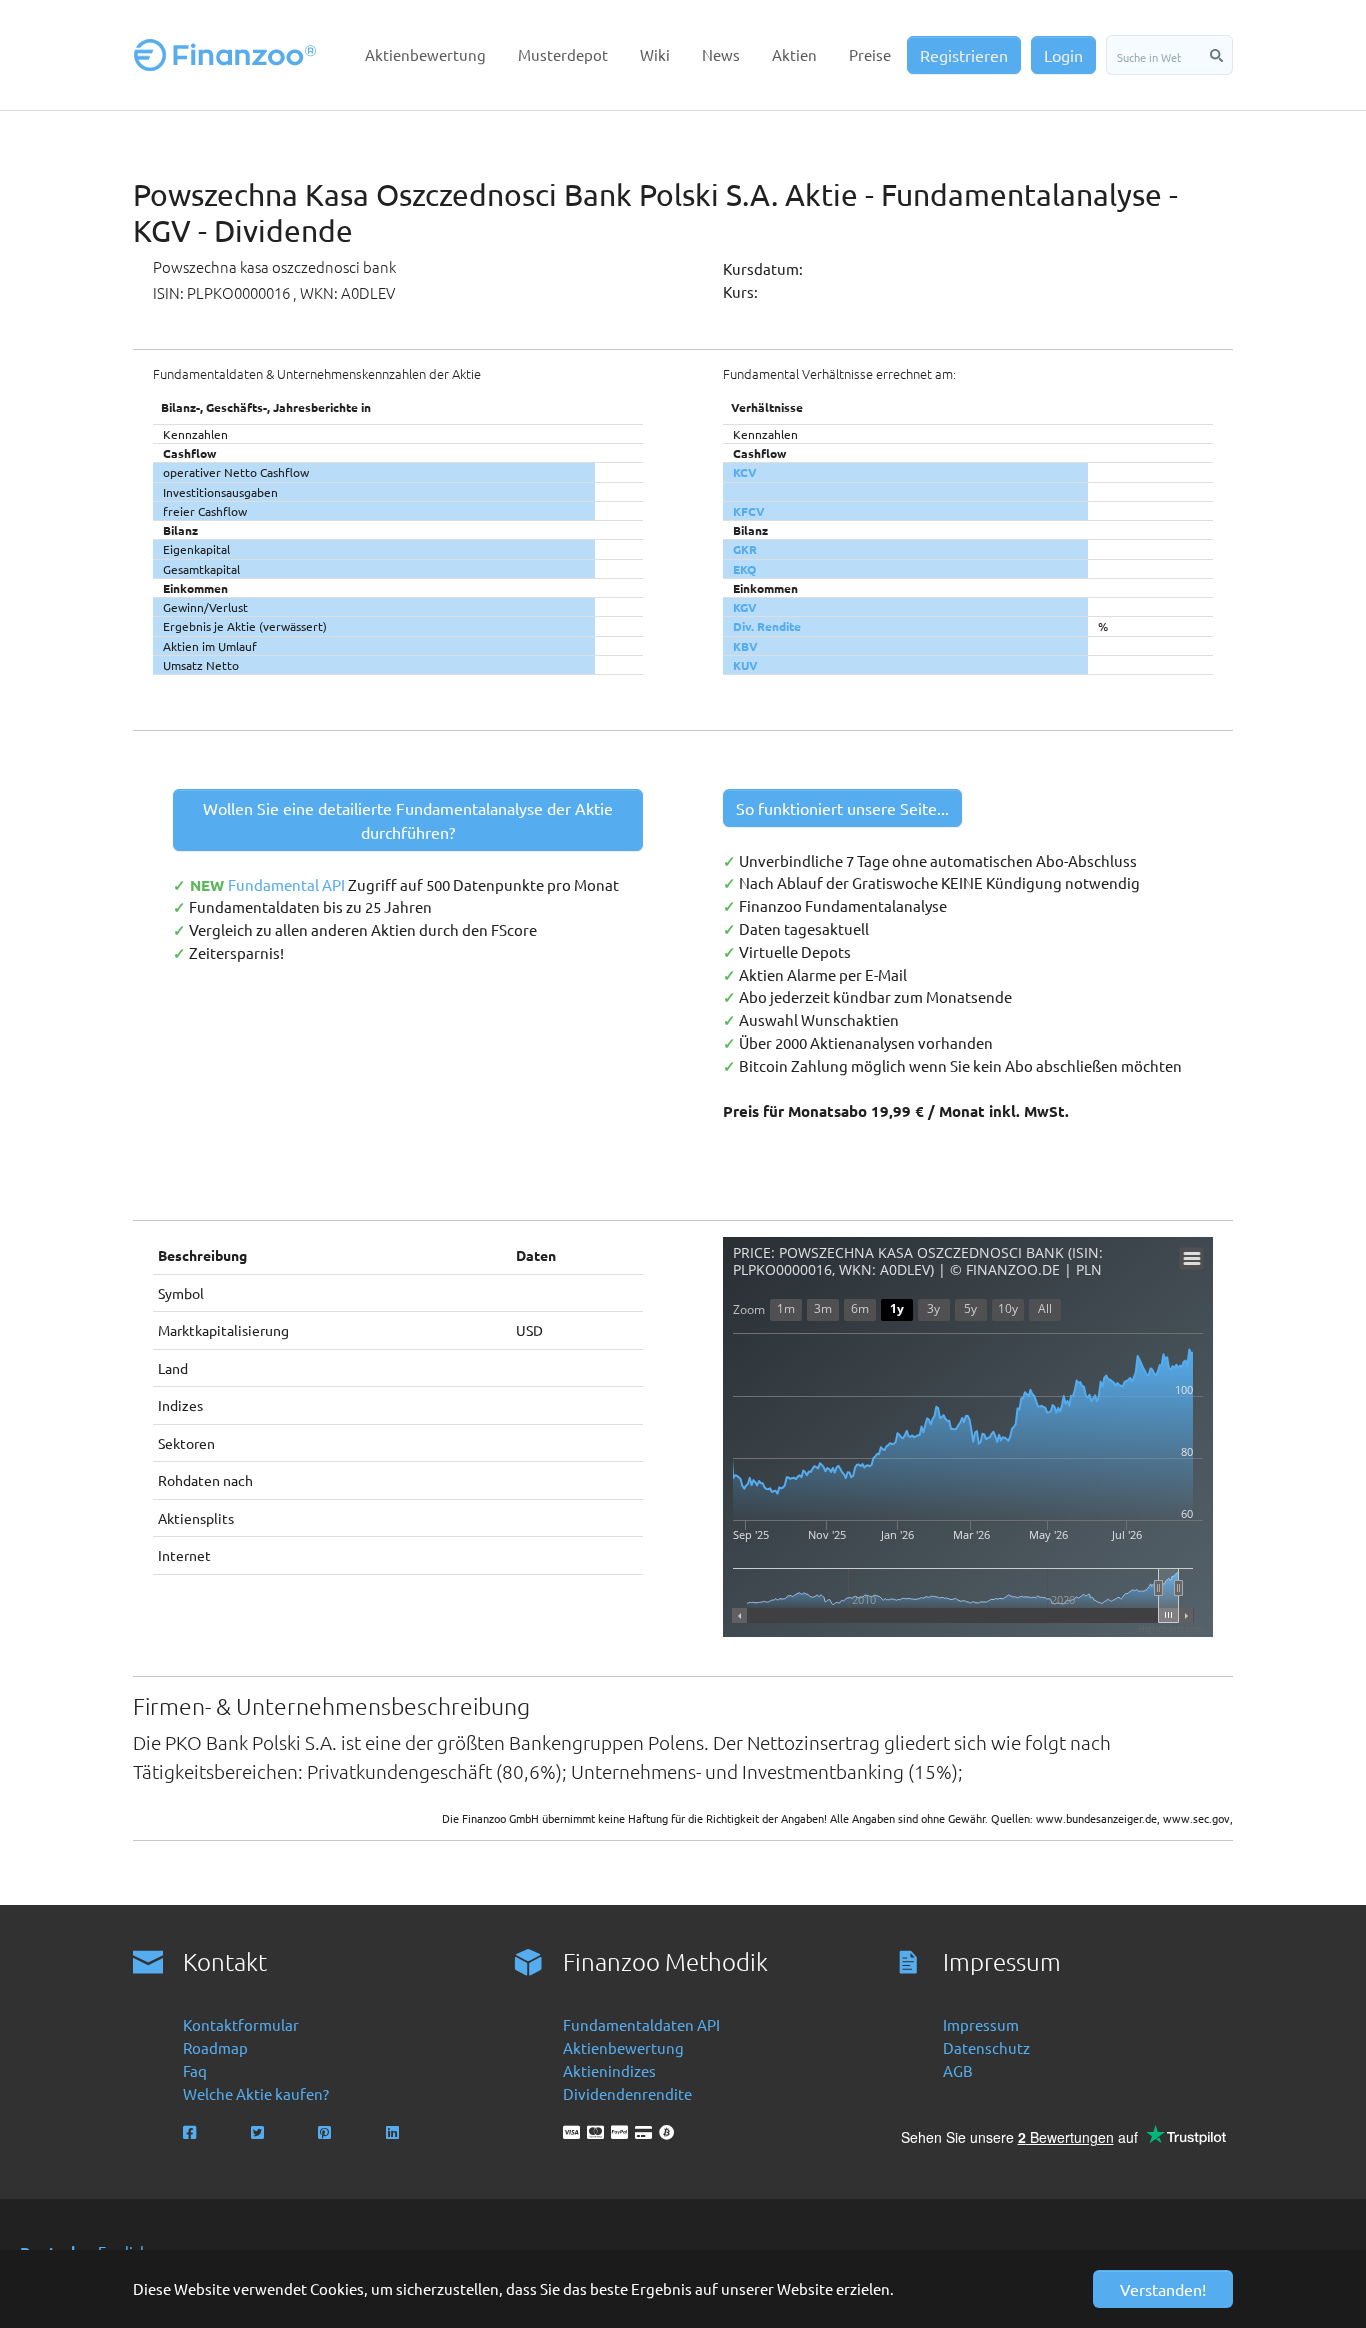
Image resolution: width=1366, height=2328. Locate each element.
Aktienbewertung (623, 2047)
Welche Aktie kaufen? (256, 2093)
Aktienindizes (609, 2070)
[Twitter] (259, 2132)
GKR (745, 549)
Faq (195, 2070)
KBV (745, 646)
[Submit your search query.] (1216, 55)
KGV (745, 607)
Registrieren (964, 55)
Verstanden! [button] (1163, 2289)
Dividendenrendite (627, 2093)
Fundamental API (288, 884)
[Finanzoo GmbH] (229, 55)
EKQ (744, 569)
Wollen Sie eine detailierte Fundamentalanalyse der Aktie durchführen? (408, 820)
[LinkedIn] (394, 2132)
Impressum (981, 2024)
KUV (745, 665)
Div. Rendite (767, 626)
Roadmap (215, 2047)
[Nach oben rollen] (1323, 2285)
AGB (958, 2070)
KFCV (749, 511)
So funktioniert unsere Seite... (842, 808)
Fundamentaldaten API (641, 2024)
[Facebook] (191, 2132)
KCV (745, 472)
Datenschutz (986, 2047)
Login (1063, 55)
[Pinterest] (326, 2132)
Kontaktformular (241, 2024)
